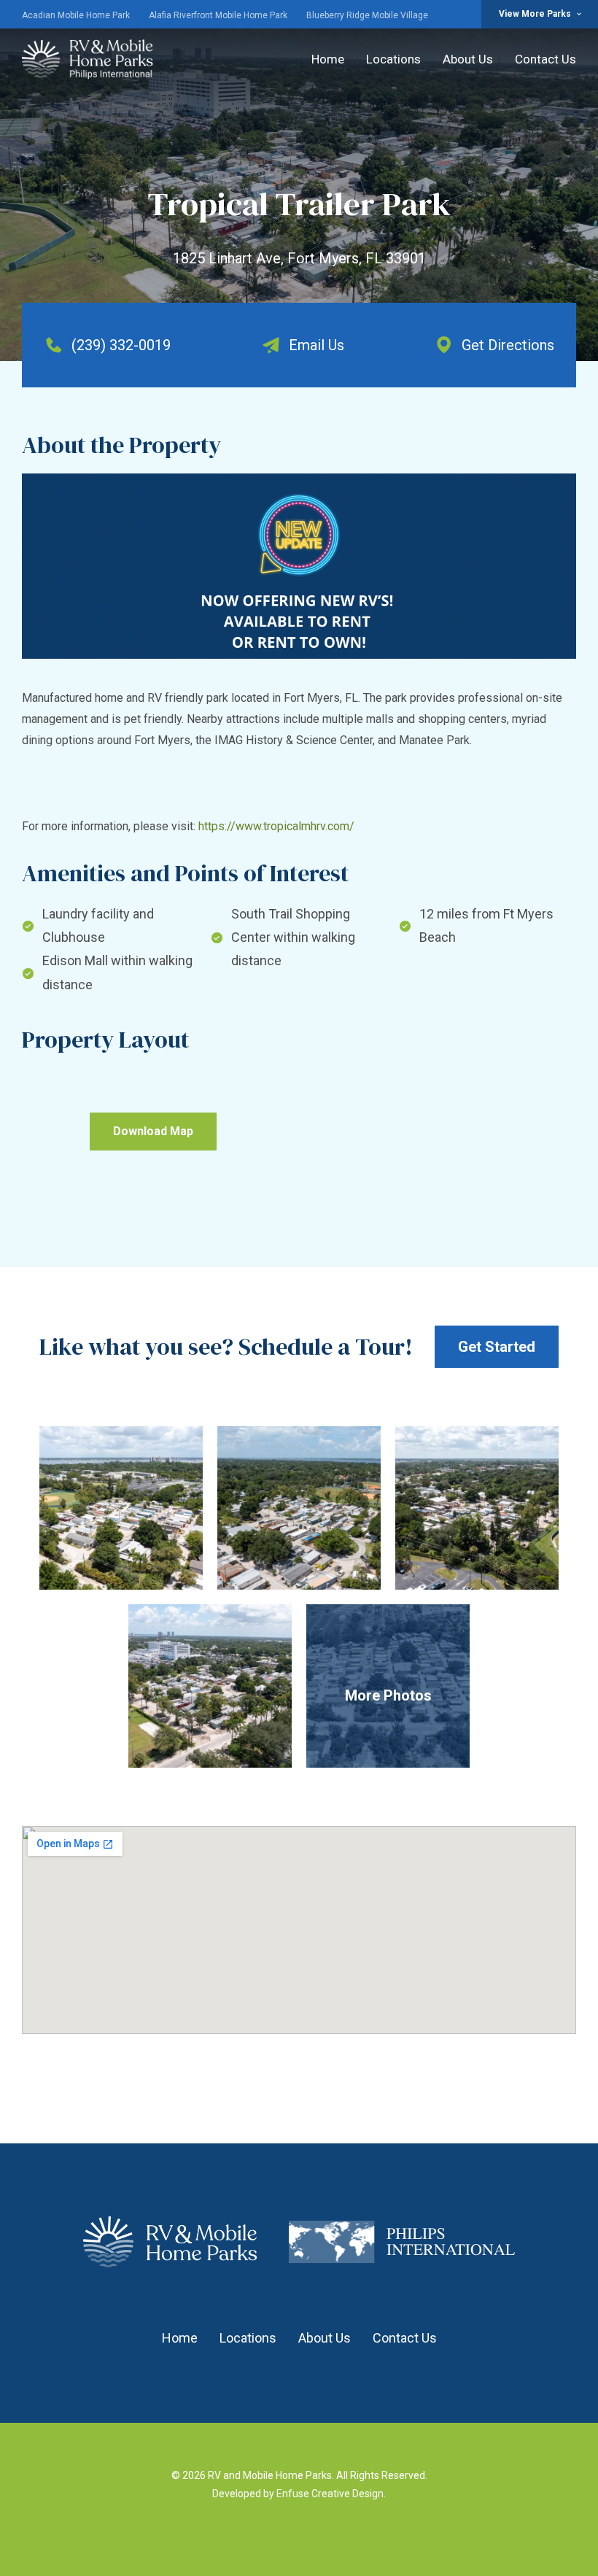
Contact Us (545, 59)
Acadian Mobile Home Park (76, 15)
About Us (468, 59)
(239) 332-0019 (121, 345)
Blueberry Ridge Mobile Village (367, 15)
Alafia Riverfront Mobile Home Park (218, 15)
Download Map (153, 1131)
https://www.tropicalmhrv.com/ (276, 826)
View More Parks (535, 14)
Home (328, 59)
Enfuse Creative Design (330, 2494)
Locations (393, 59)
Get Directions (508, 345)
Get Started (497, 1347)
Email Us (317, 345)
